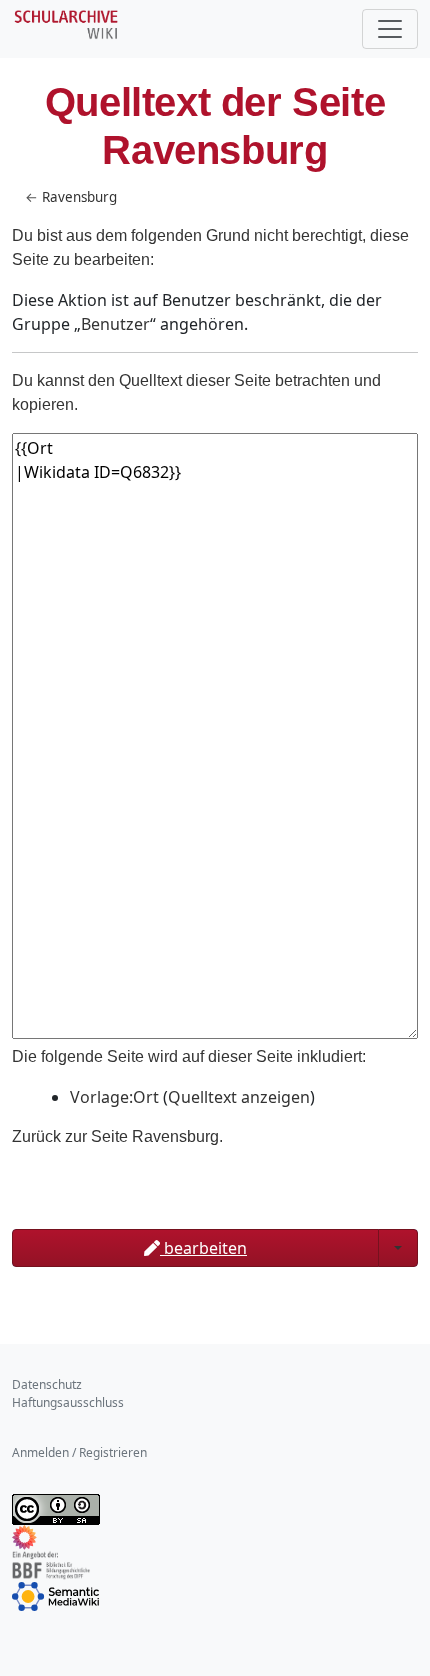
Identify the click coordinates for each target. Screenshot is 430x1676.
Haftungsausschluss (68, 1402)
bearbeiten (203, 1248)
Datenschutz (47, 1384)
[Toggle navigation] (390, 29)
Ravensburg (79, 197)
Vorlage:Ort (114, 1097)
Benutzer (115, 324)
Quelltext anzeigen (239, 1097)
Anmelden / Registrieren (79, 1452)
